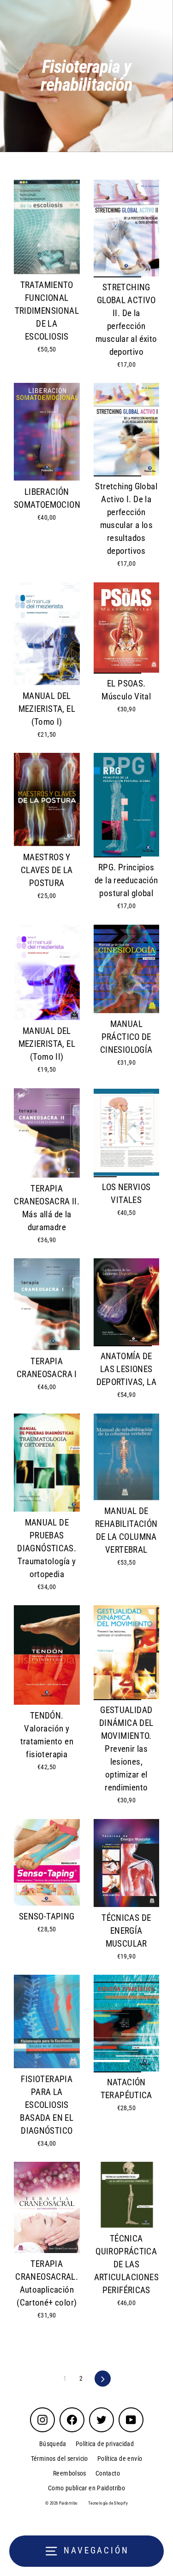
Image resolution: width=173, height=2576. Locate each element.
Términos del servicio (60, 2459)
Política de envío (120, 2459)
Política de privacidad (105, 2444)
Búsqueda (53, 2444)
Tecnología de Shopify (108, 2503)
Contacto (108, 2473)
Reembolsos (70, 2473)
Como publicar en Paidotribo (86, 2488)
